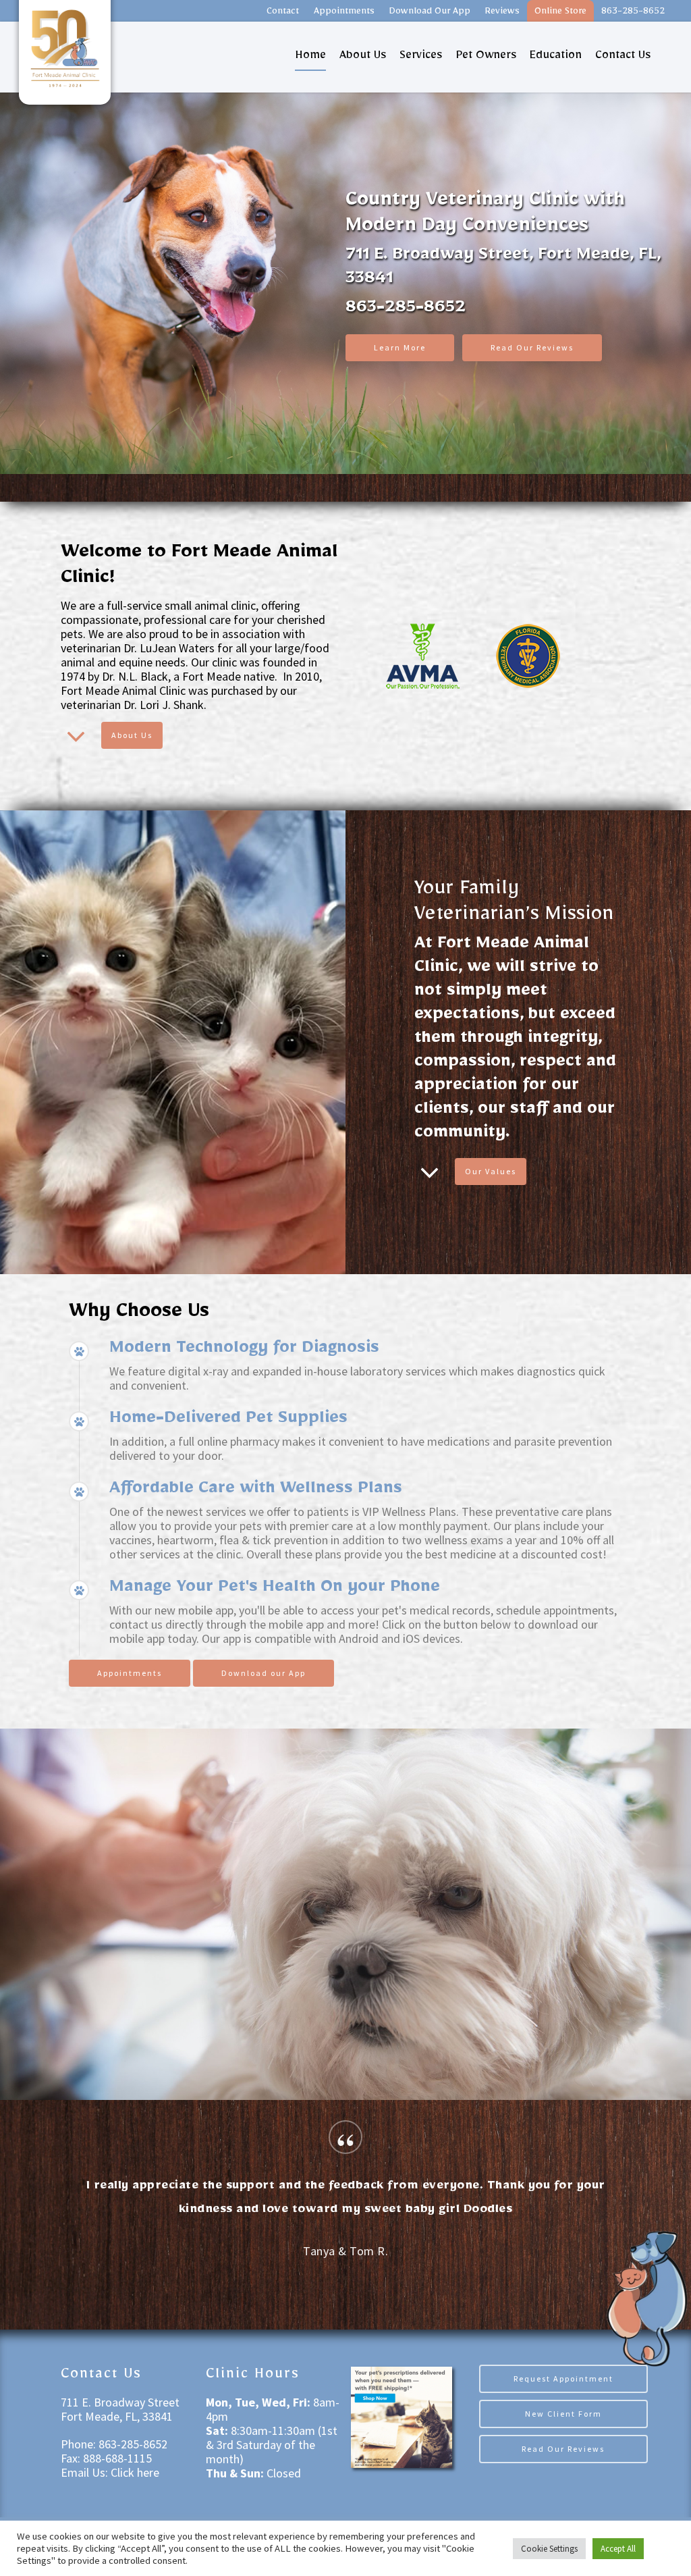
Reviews (502, 13)
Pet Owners (486, 57)
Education (556, 57)
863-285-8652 (633, 13)
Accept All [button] (618, 2549)
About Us (363, 57)
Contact (283, 13)
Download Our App (430, 13)
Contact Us (623, 57)
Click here (135, 2472)
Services (421, 57)
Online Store (560, 13)
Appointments (344, 13)
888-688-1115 (116, 2458)
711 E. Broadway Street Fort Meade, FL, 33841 (120, 2409)
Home (310, 57)
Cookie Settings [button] (549, 2549)
